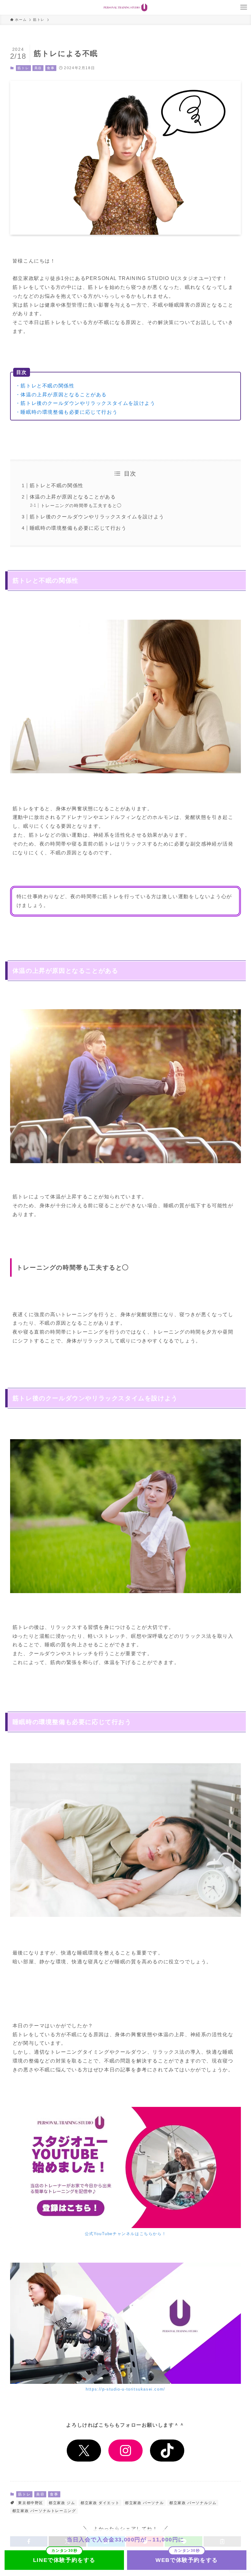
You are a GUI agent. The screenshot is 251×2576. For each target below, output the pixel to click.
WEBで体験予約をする (187, 2560)
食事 (51, 68)
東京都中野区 (31, 2503)
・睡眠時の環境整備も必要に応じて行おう (66, 412)
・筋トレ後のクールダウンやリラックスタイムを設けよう (85, 403)
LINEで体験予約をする (64, 2560)
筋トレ (23, 68)
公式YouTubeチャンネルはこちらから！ (126, 2234)
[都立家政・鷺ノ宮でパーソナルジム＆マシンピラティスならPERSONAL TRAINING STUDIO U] (125, 7)
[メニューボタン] (244, 7)
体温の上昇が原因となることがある (73, 497)
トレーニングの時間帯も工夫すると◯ (81, 506)
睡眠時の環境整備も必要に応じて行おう (78, 528)
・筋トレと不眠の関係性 (45, 386)
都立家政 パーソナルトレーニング (44, 2511)
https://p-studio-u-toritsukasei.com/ (125, 2389)
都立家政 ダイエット (100, 2503)
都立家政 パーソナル (144, 2503)
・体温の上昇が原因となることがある (61, 395)
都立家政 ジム (62, 2503)
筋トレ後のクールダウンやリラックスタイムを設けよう (97, 517)
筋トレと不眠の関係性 (57, 485)
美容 (38, 68)
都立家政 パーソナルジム (193, 2503)
